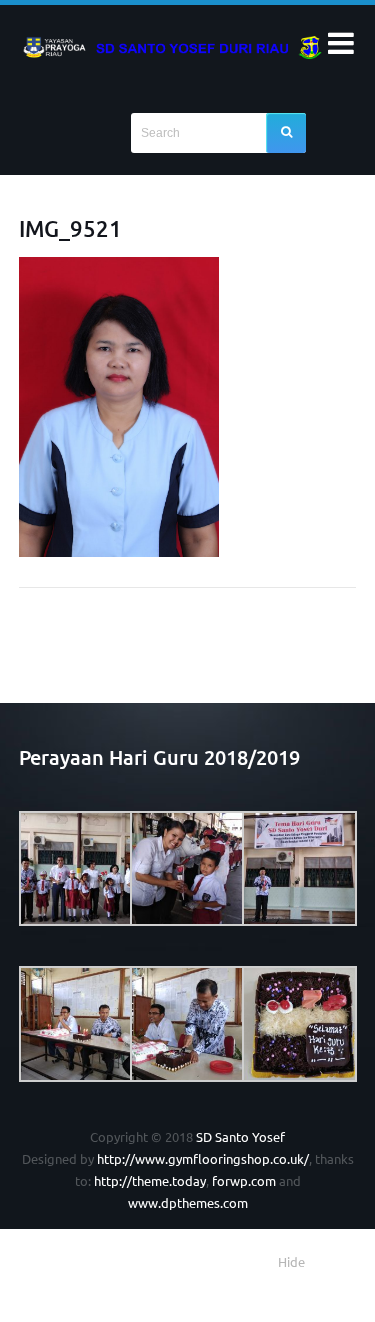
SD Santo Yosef (240, 1136)
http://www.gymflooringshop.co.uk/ (203, 1158)
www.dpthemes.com (188, 1202)
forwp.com (244, 1180)
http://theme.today (150, 1180)
